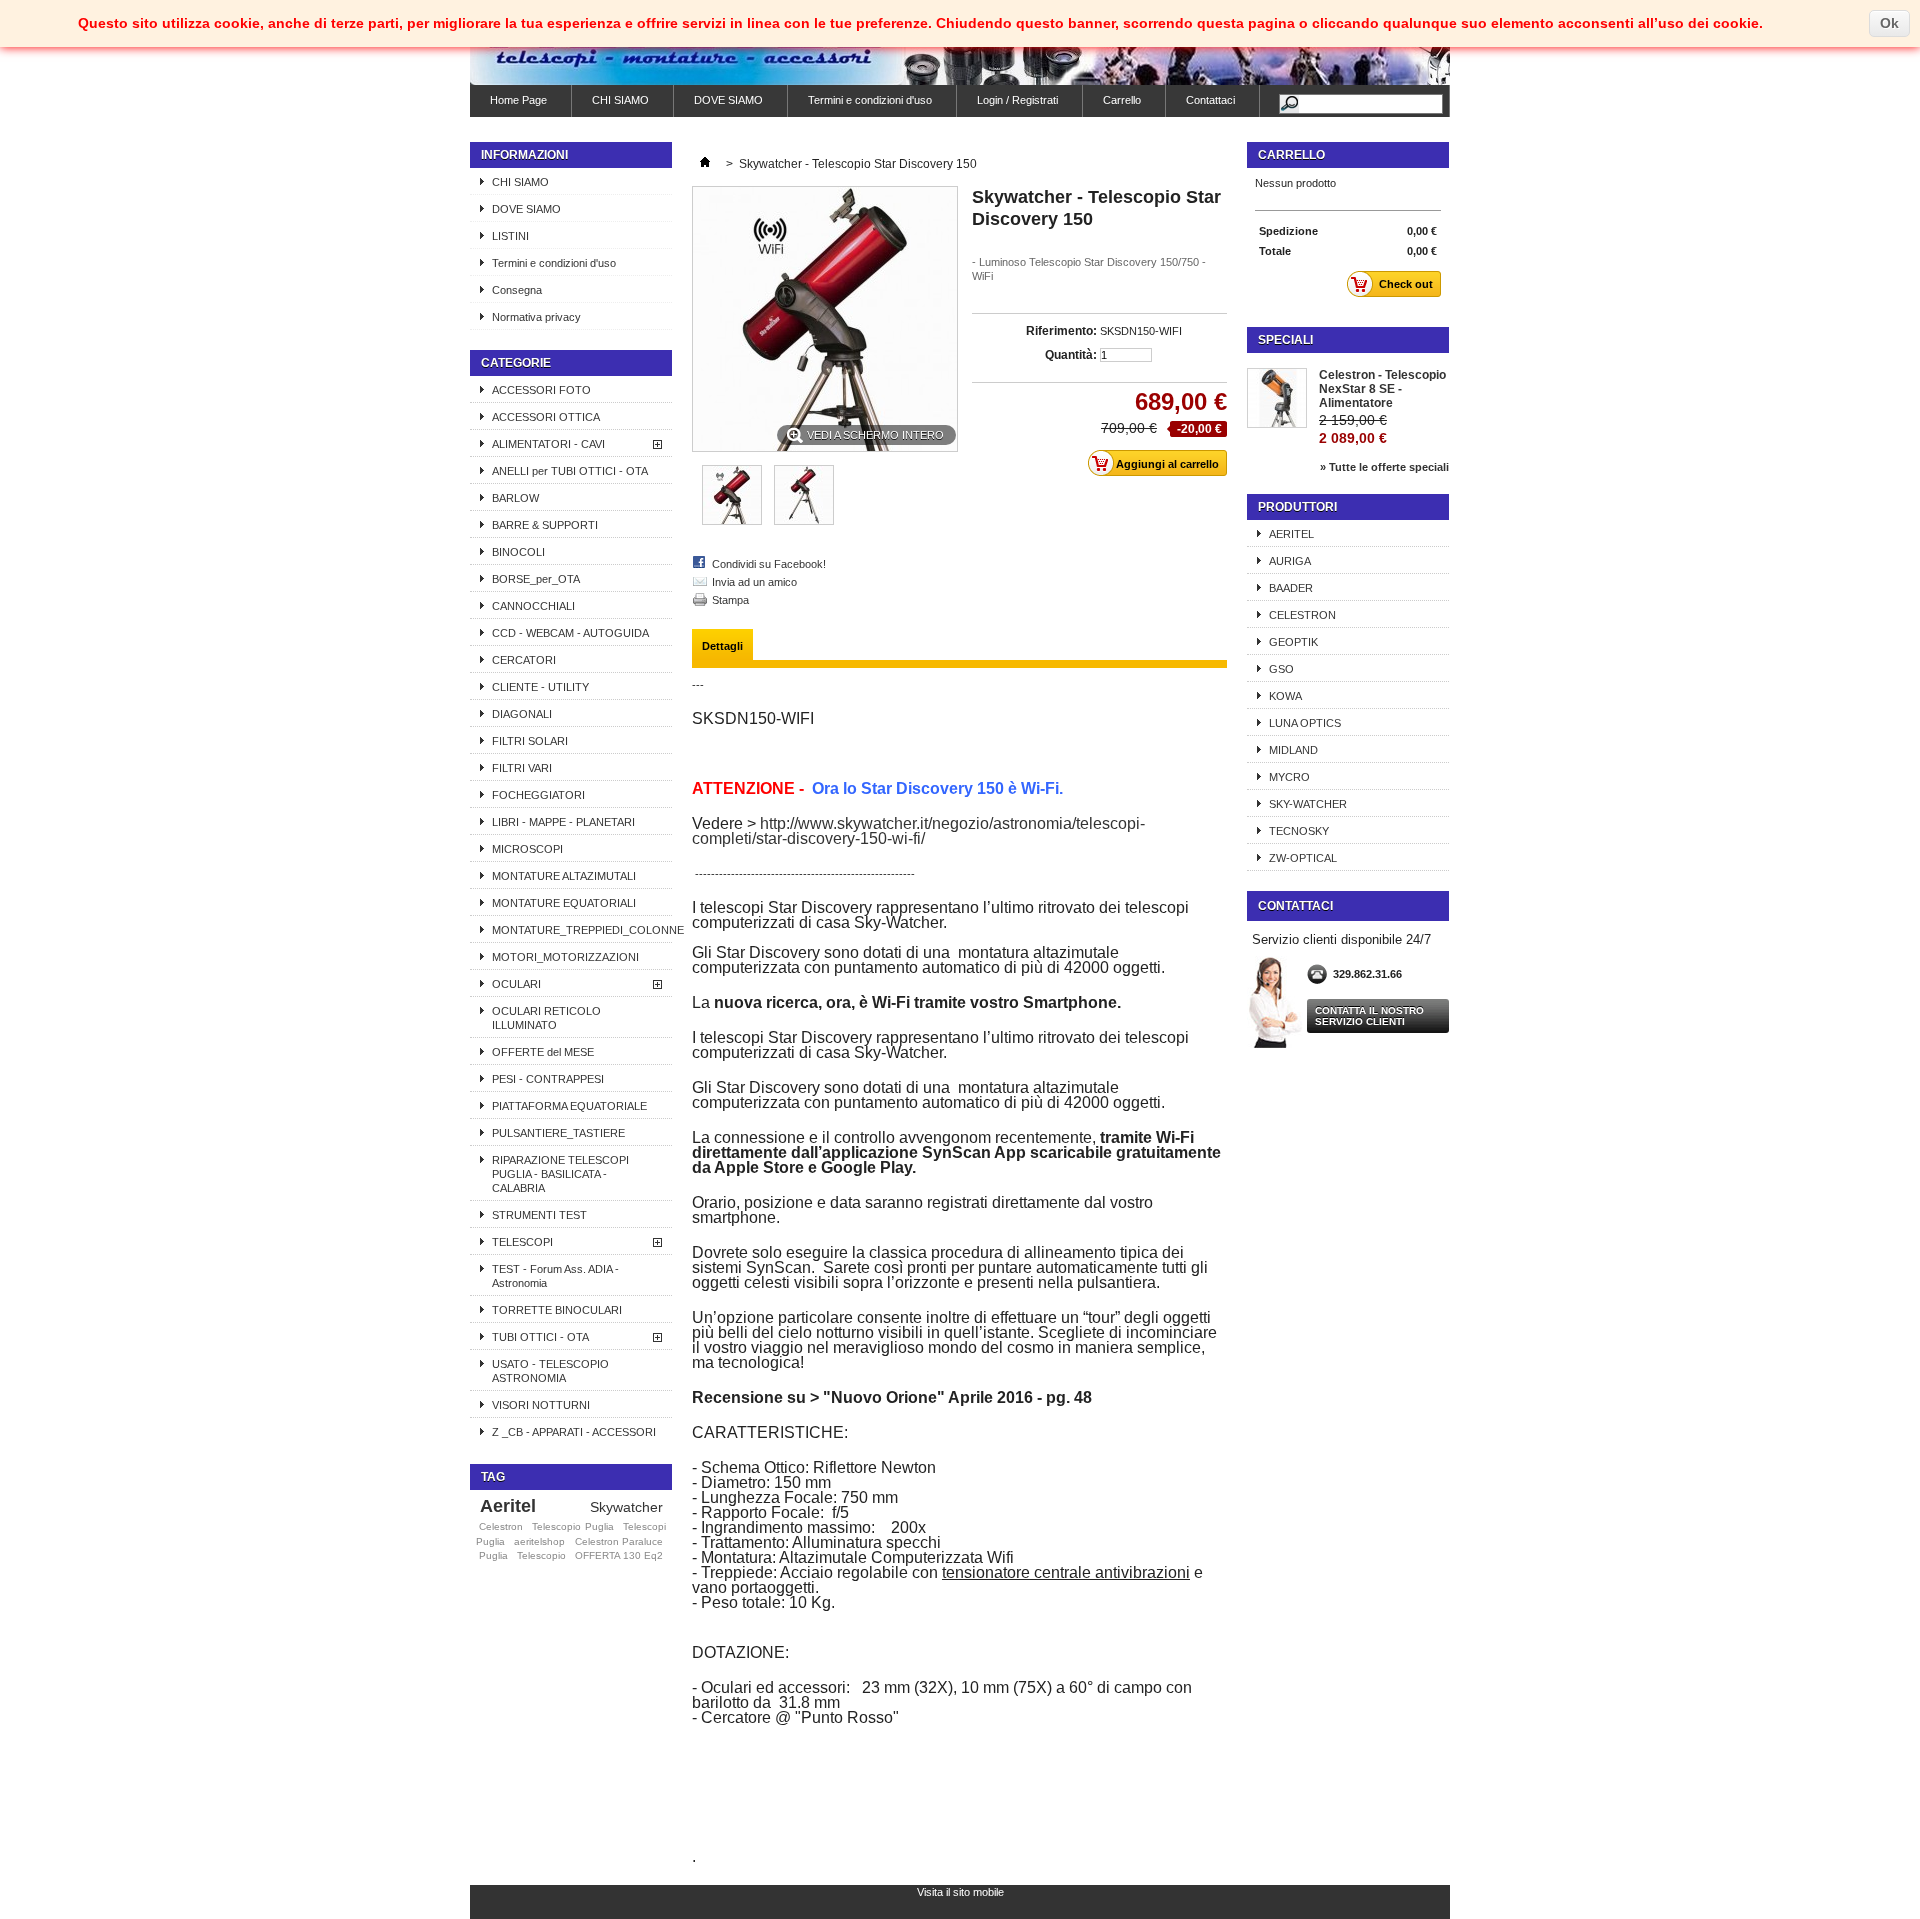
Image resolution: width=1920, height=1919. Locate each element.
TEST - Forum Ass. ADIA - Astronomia (555, 1276)
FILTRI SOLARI (530, 741)
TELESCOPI (522, 1242)
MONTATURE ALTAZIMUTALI (564, 876)
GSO (1281, 669)
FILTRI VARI (522, 768)
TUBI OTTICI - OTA (540, 1337)
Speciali (1285, 340)
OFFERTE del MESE (543, 1052)
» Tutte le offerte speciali (1384, 467)
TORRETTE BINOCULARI (557, 1310)
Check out (1406, 284)
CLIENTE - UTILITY (540, 687)
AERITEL (1291, 534)
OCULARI (516, 984)
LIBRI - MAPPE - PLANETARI (563, 822)
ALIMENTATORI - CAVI (548, 444)
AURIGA (1290, 561)
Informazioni (524, 155)
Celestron (501, 1526)
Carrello (1122, 100)
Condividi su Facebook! (769, 564)
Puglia (493, 1555)
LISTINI (510, 236)
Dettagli (722, 646)
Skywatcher (626, 1507)
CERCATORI (524, 660)
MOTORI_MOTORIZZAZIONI (565, 957)
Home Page (518, 100)
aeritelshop (539, 1541)
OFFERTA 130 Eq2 (619, 1555)
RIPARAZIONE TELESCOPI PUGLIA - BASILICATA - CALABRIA (560, 1174)
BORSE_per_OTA (536, 579)
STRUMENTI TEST (539, 1215)
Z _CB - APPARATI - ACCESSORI (574, 1432)
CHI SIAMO (620, 100)
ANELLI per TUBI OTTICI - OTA (570, 471)
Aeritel (508, 1506)
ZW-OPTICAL (1303, 858)
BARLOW (515, 498)
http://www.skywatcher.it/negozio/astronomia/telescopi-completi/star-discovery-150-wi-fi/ (918, 831)
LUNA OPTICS (1305, 723)
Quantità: (1071, 355)
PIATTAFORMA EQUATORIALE (569, 1106)
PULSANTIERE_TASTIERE (558, 1133)
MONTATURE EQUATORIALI (564, 903)
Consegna (517, 290)
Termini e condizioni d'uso (870, 100)
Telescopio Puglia (572, 1526)
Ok (1889, 23)
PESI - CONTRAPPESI (548, 1079)
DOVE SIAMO (728, 100)
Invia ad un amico (754, 582)
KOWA (1285, 696)
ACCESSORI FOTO (541, 390)
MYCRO (1289, 777)
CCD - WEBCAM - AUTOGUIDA (570, 633)
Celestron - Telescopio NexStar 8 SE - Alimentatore (1382, 389)
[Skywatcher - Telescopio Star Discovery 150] (732, 521)
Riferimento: (1061, 331)
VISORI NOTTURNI (541, 1405)
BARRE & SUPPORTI (545, 525)
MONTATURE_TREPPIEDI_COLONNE (582, 930)
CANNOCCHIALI (533, 606)
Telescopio (541, 1555)
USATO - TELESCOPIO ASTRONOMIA (550, 1371)
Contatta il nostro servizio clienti (1369, 1016)
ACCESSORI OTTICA (546, 417)
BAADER (1291, 588)
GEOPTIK (1293, 642)
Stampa (730, 600)
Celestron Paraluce (619, 1541)
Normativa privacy (536, 317)
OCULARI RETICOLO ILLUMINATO (546, 1018)
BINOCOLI (518, 552)
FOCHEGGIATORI (538, 795)
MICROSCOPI (527, 849)
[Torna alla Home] (705, 164)
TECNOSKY (1299, 831)
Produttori (1297, 507)
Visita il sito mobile (960, 1892)
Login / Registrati (1017, 100)
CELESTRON (1302, 615)
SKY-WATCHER (1308, 804)
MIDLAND (1293, 750)
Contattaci (1210, 100)
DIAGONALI (522, 714)
